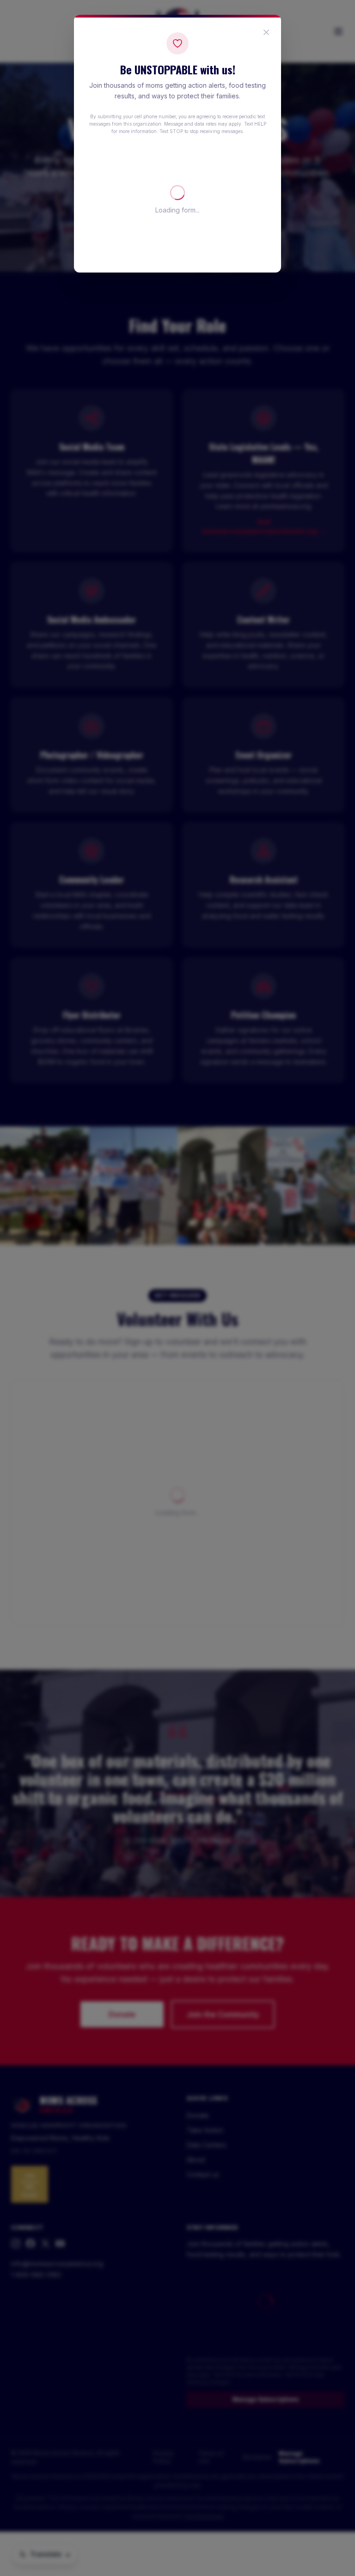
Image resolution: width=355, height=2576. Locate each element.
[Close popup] (266, 32)
